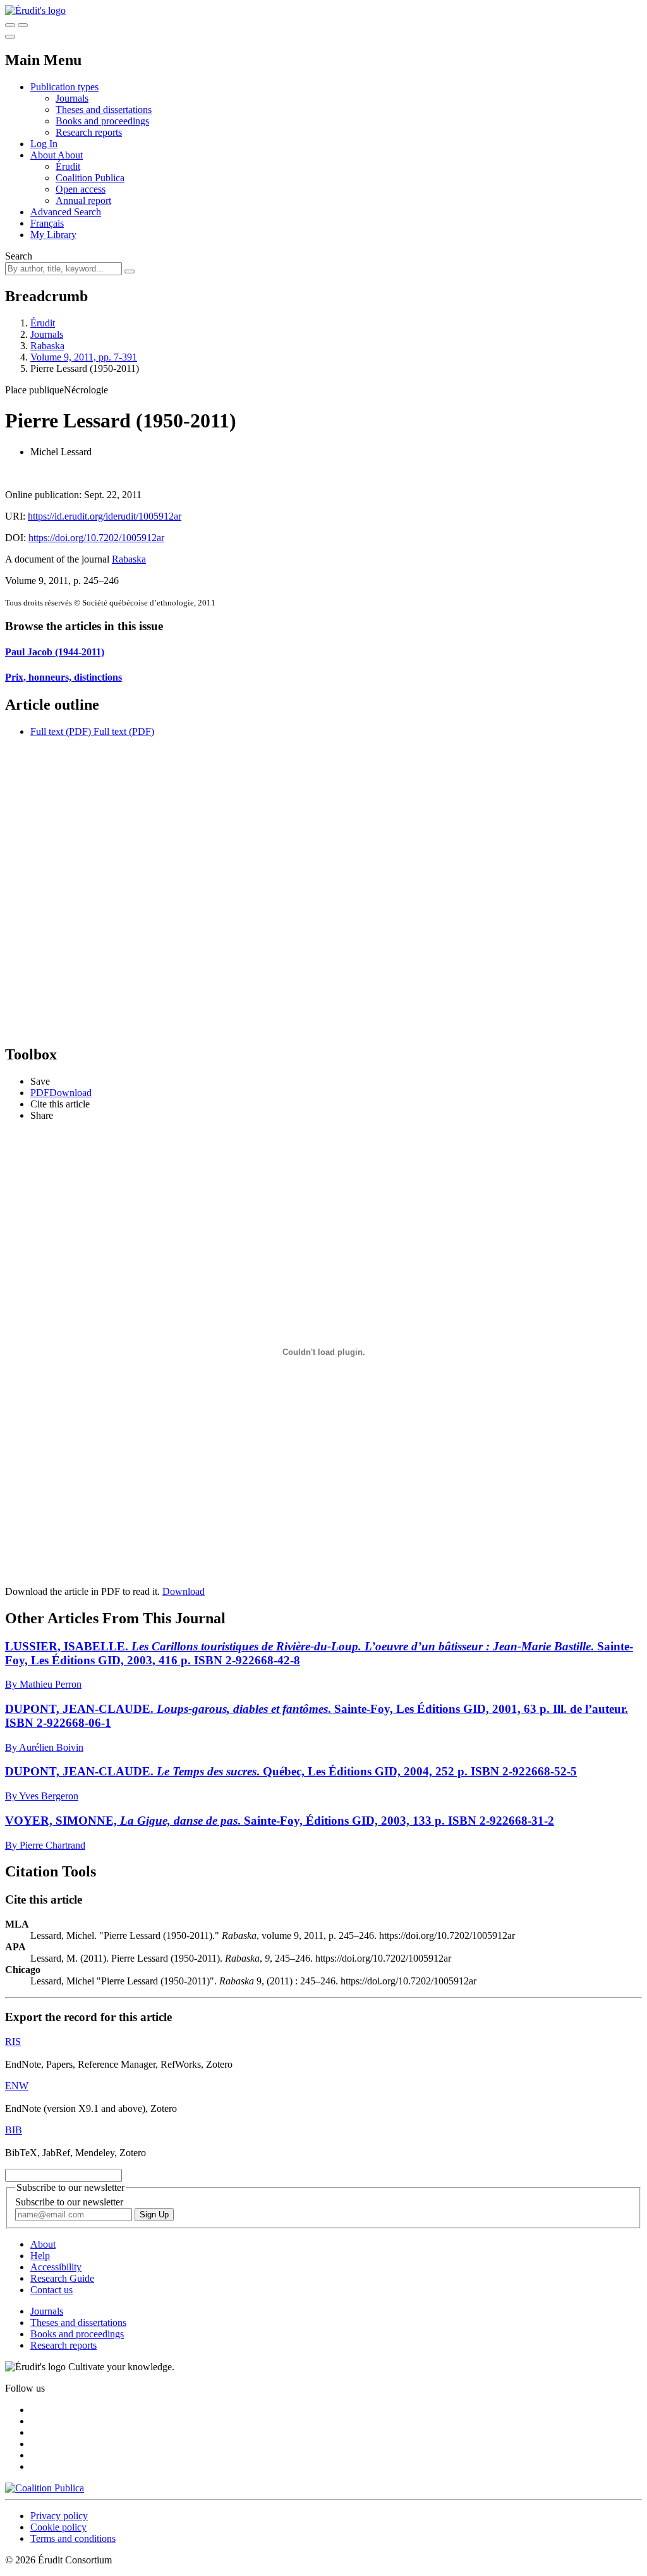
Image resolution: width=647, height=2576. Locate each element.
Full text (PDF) (61, 731)
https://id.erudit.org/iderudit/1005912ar (105, 516)
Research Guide (62, 2278)
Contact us (51, 2290)
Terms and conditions (73, 2538)
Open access (81, 189)
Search (19, 256)
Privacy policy (59, 2516)
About (70, 155)
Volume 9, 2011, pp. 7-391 (84, 357)
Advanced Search (66, 212)
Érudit (68, 166)
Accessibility (56, 2267)
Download (184, 1591)
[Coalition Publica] (45, 2488)
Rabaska (47, 346)
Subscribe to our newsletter (69, 2202)
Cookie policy (58, 2527)
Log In (44, 144)
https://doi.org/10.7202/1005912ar (96, 538)
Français (47, 223)
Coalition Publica (90, 178)
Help (40, 2256)
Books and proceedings (102, 121)
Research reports (89, 132)
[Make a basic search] (10, 25)
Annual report (83, 200)
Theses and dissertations (104, 110)
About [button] (44, 155)
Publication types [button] (64, 87)
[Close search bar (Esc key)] (23, 25)
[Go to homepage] (35, 10)
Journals (72, 98)
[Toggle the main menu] (10, 37)
